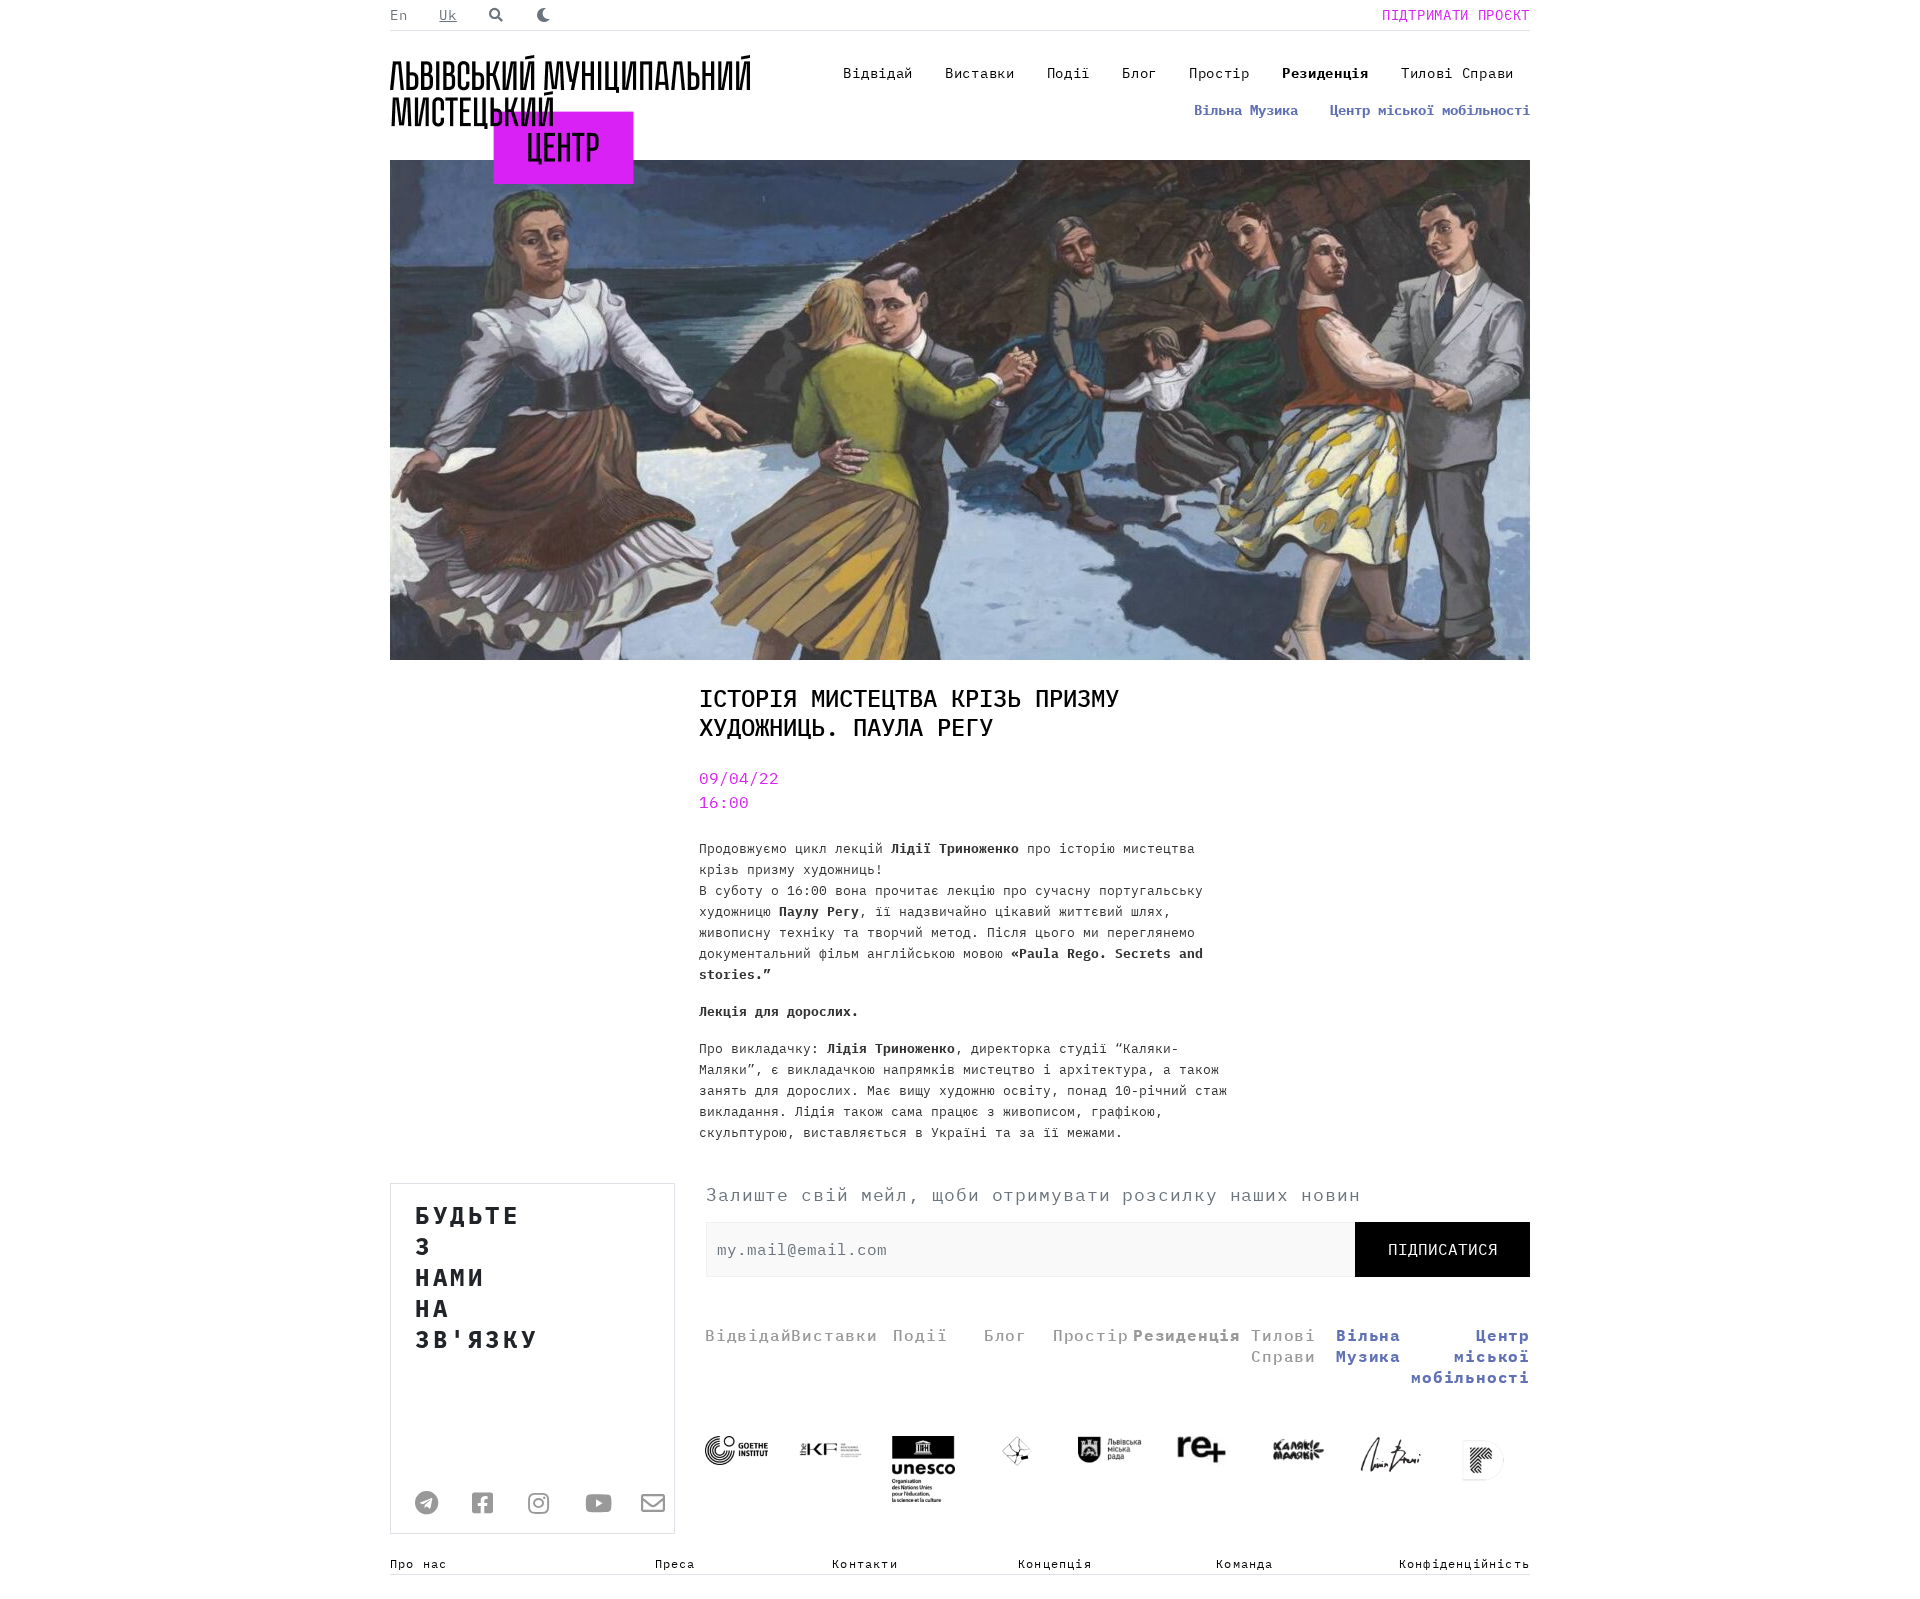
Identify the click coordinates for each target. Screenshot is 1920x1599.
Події (1069, 73)
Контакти (865, 1563)
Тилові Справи (1457, 73)
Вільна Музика (1246, 110)
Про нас (418, 1563)
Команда (1244, 1563)
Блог (1139, 73)
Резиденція (1325, 73)
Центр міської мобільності (1430, 110)
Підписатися (1443, 1249)
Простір (1219, 73)
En (398, 15)
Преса (675, 1563)
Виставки (980, 73)
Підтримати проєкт (1456, 15)
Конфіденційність (1464, 1563)
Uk (447, 15)
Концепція (1055, 1563)
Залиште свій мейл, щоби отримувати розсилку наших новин (1033, 1194)
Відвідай (878, 73)
